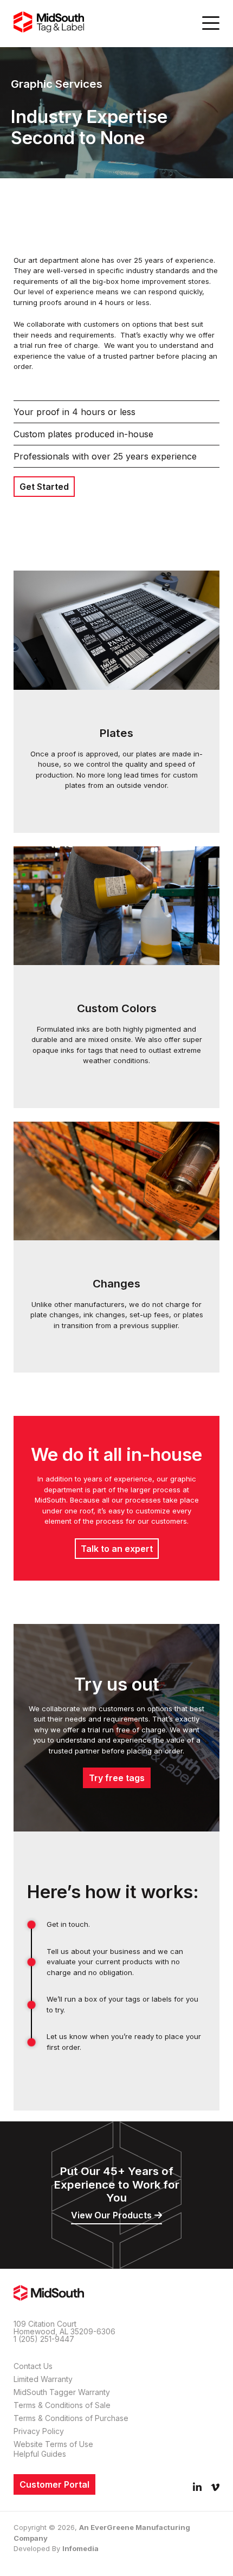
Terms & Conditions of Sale (62, 2405)
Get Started (44, 487)
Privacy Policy (39, 2431)
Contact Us (33, 2366)
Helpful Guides (40, 2454)
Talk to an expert (117, 1549)
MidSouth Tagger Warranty (62, 2392)
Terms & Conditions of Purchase (71, 2418)
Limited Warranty (43, 2379)
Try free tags (117, 1778)
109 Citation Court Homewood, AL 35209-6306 (64, 2328)
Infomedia (80, 2548)
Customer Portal (54, 2484)
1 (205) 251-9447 (44, 2339)
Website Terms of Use (53, 2444)
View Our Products (111, 2215)
